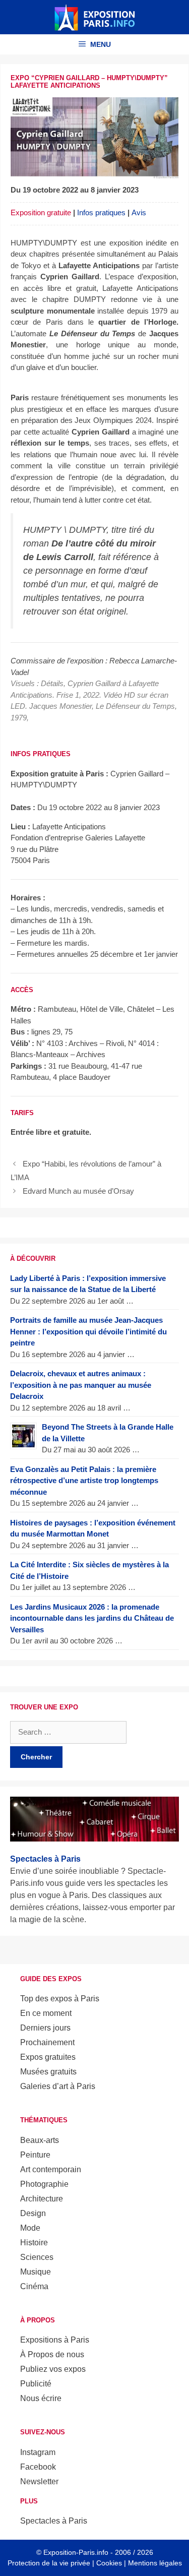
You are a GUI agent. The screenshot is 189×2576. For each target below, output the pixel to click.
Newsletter (39, 2481)
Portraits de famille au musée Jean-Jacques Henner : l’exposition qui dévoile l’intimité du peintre (88, 1331)
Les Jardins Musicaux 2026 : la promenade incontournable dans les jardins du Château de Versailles (92, 1618)
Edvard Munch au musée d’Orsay (78, 1191)
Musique (36, 2272)
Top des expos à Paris (60, 1999)
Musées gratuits (48, 2072)
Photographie (44, 2184)
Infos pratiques (101, 212)
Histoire (34, 2243)
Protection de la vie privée (49, 2563)
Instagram (38, 2452)
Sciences (37, 2257)
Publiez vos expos (53, 2369)
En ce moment (46, 2013)
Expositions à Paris (55, 2340)
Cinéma (34, 2286)
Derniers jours (45, 2028)
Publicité (36, 2384)
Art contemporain (51, 2169)
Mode (30, 2228)
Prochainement (47, 2042)
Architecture (42, 2199)
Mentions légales (155, 2563)
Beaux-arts (40, 2140)
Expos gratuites (48, 2057)
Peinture (35, 2155)
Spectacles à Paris (54, 2521)
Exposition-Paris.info (76, 2552)
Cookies (109, 2563)
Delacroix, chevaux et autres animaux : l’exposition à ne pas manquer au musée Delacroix (81, 1385)
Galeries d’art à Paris (58, 2086)
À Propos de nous (52, 2354)
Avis (139, 212)
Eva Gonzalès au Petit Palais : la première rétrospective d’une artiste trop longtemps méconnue (84, 1481)
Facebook (38, 2467)
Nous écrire (41, 2398)
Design (33, 2213)
